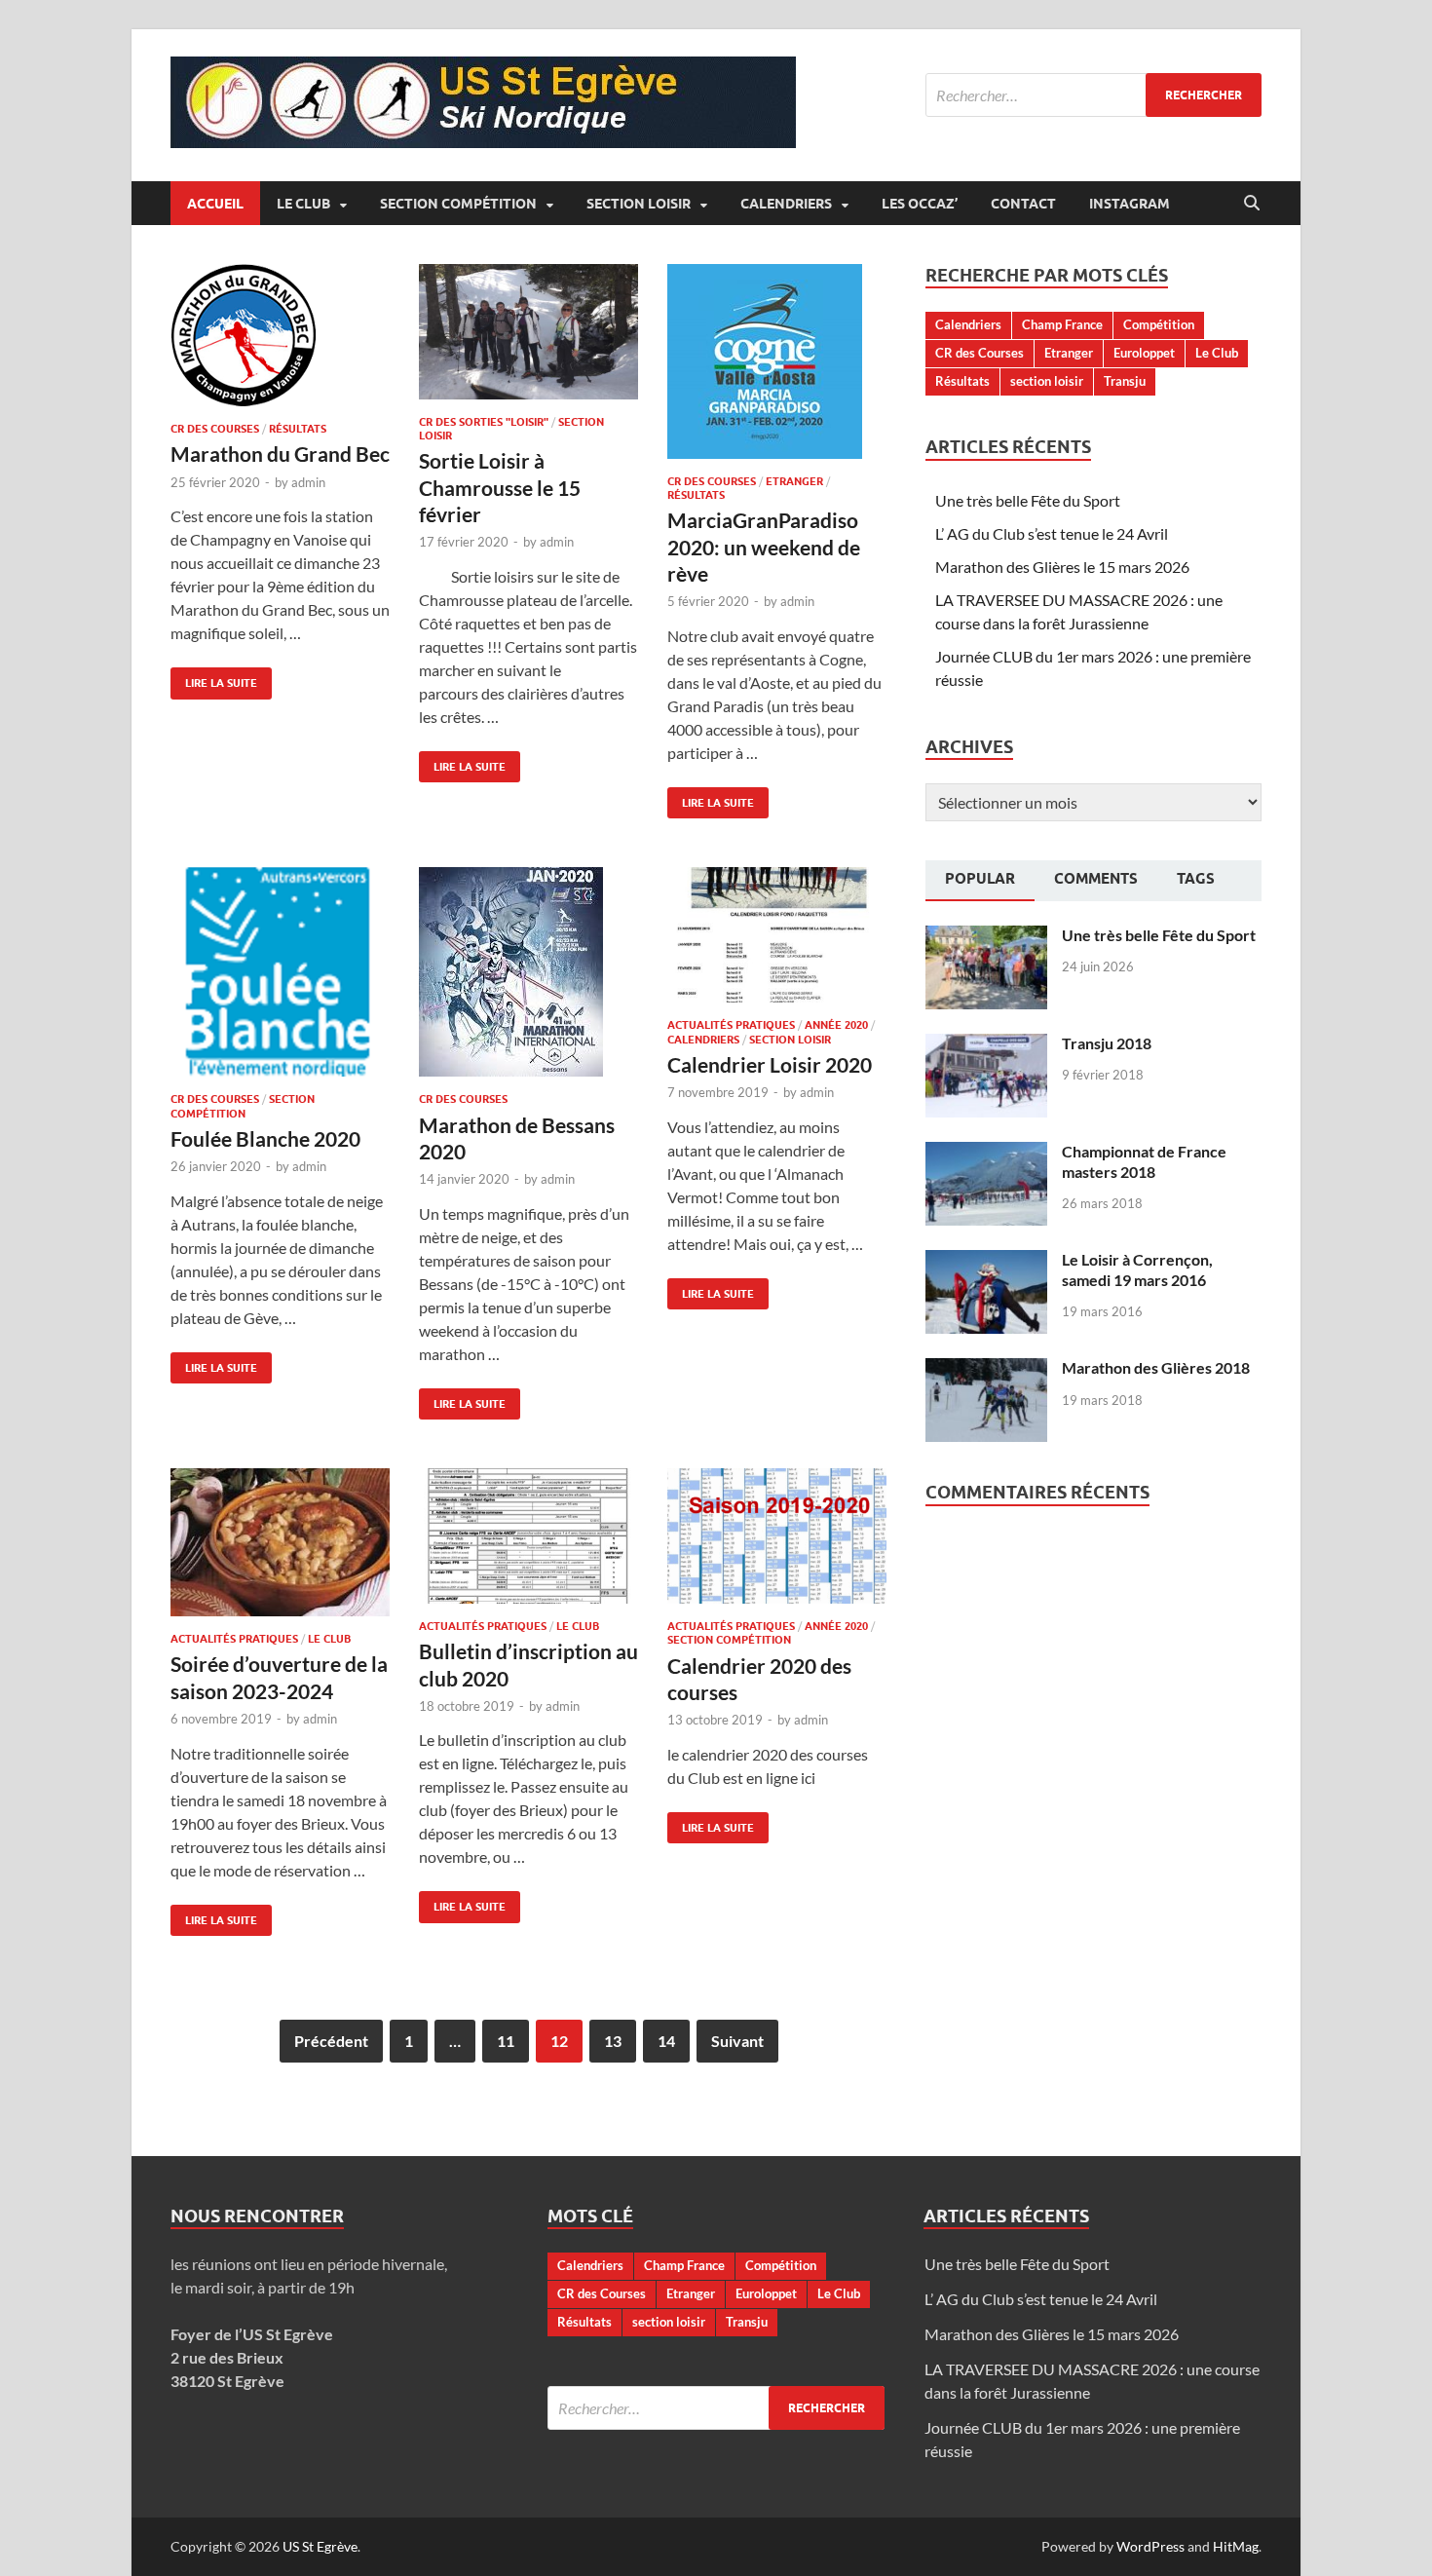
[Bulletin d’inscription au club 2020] (528, 1536)
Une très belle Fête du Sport (1028, 500)
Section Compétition (458, 204)
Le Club (303, 204)
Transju (1125, 381)
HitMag (1236, 2546)
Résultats (298, 429)
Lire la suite (214, 679)
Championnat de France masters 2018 (1144, 1161)
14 (666, 2041)
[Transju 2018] (986, 1045)
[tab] (980, 881)
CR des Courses (215, 429)
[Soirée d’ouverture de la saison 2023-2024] (280, 1542)
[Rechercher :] (1093, 95)
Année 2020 (836, 1025)
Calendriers (786, 204)
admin (308, 482)
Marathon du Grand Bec (280, 454)
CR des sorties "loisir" (484, 422)
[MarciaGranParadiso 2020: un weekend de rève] (777, 361)
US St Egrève (320, 2546)
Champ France (1062, 324)
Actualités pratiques (731, 1025)
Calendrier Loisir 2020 (770, 1064)
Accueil (215, 204)
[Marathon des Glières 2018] (986, 1369)
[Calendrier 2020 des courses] (777, 1536)
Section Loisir (639, 204)
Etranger (794, 481)
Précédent (331, 2041)
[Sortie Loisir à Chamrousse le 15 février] (528, 332)
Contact (1023, 204)
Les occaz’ (920, 204)
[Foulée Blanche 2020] (280, 972)
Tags (1196, 879)
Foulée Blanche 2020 (265, 1138)
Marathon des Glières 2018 (1156, 1367)
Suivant (737, 2041)
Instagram (1130, 204)
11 (506, 2041)
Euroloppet (1144, 353)
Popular (980, 879)
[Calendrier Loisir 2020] (777, 935)
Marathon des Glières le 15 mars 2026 (1062, 567)
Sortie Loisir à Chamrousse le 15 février (500, 487)
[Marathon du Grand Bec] (280, 335)
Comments (1096, 879)
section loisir (1047, 381)
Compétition (1159, 324)
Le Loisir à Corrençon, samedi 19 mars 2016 (1137, 1269)
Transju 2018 (1107, 1043)
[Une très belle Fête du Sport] (986, 937)
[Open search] (1252, 204)
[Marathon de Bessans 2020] (528, 972)
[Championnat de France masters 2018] (986, 1153)
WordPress (1150, 2546)
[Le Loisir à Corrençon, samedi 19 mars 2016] (986, 1261)
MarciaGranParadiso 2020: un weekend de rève (764, 547)
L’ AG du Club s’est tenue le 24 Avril (1052, 533)
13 (613, 2041)
